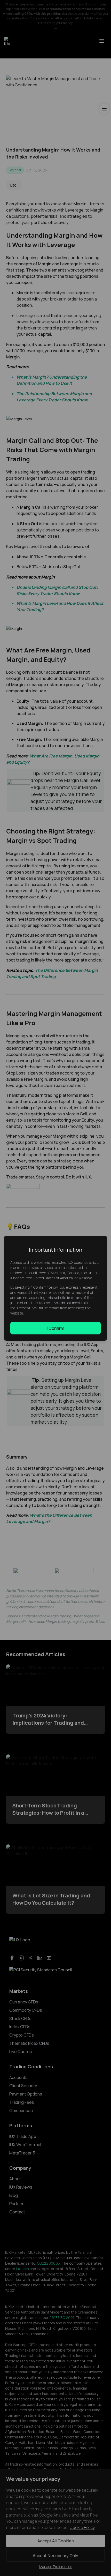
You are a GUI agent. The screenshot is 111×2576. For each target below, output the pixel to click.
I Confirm (55, 1328)
